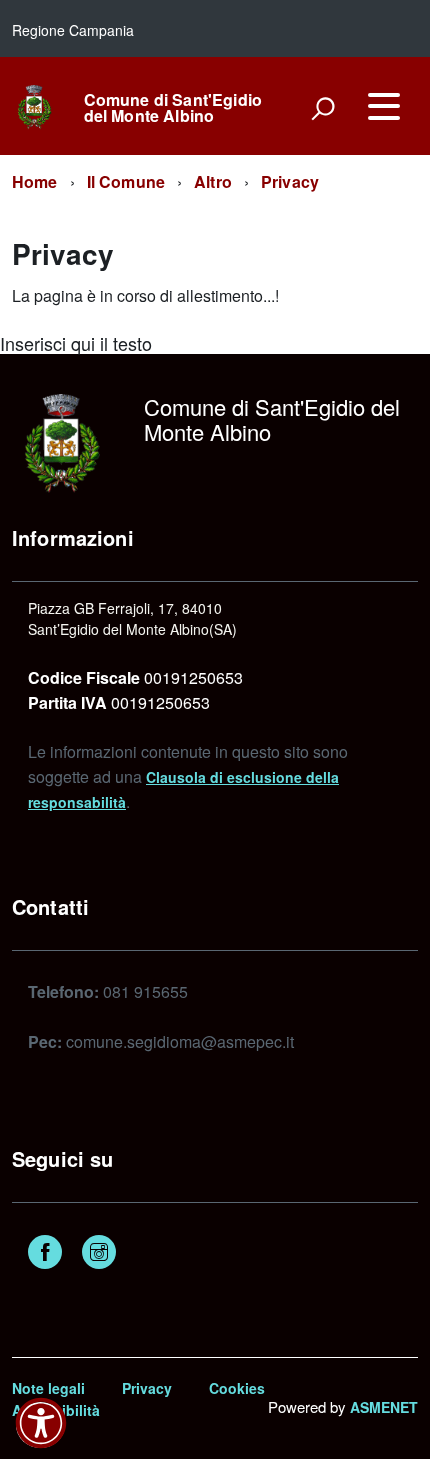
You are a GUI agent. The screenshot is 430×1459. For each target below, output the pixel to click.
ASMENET (384, 1407)
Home (35, 181)
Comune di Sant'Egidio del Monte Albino (173, 108)
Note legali (48, 1388)
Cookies (237, 1388)
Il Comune (126, 181)
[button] (41, 1423)
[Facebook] (45, 1254)
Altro (213, 181)
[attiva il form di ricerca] (323, 108)
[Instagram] (99, 1254)
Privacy (290, 181)
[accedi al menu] (384, 106)
